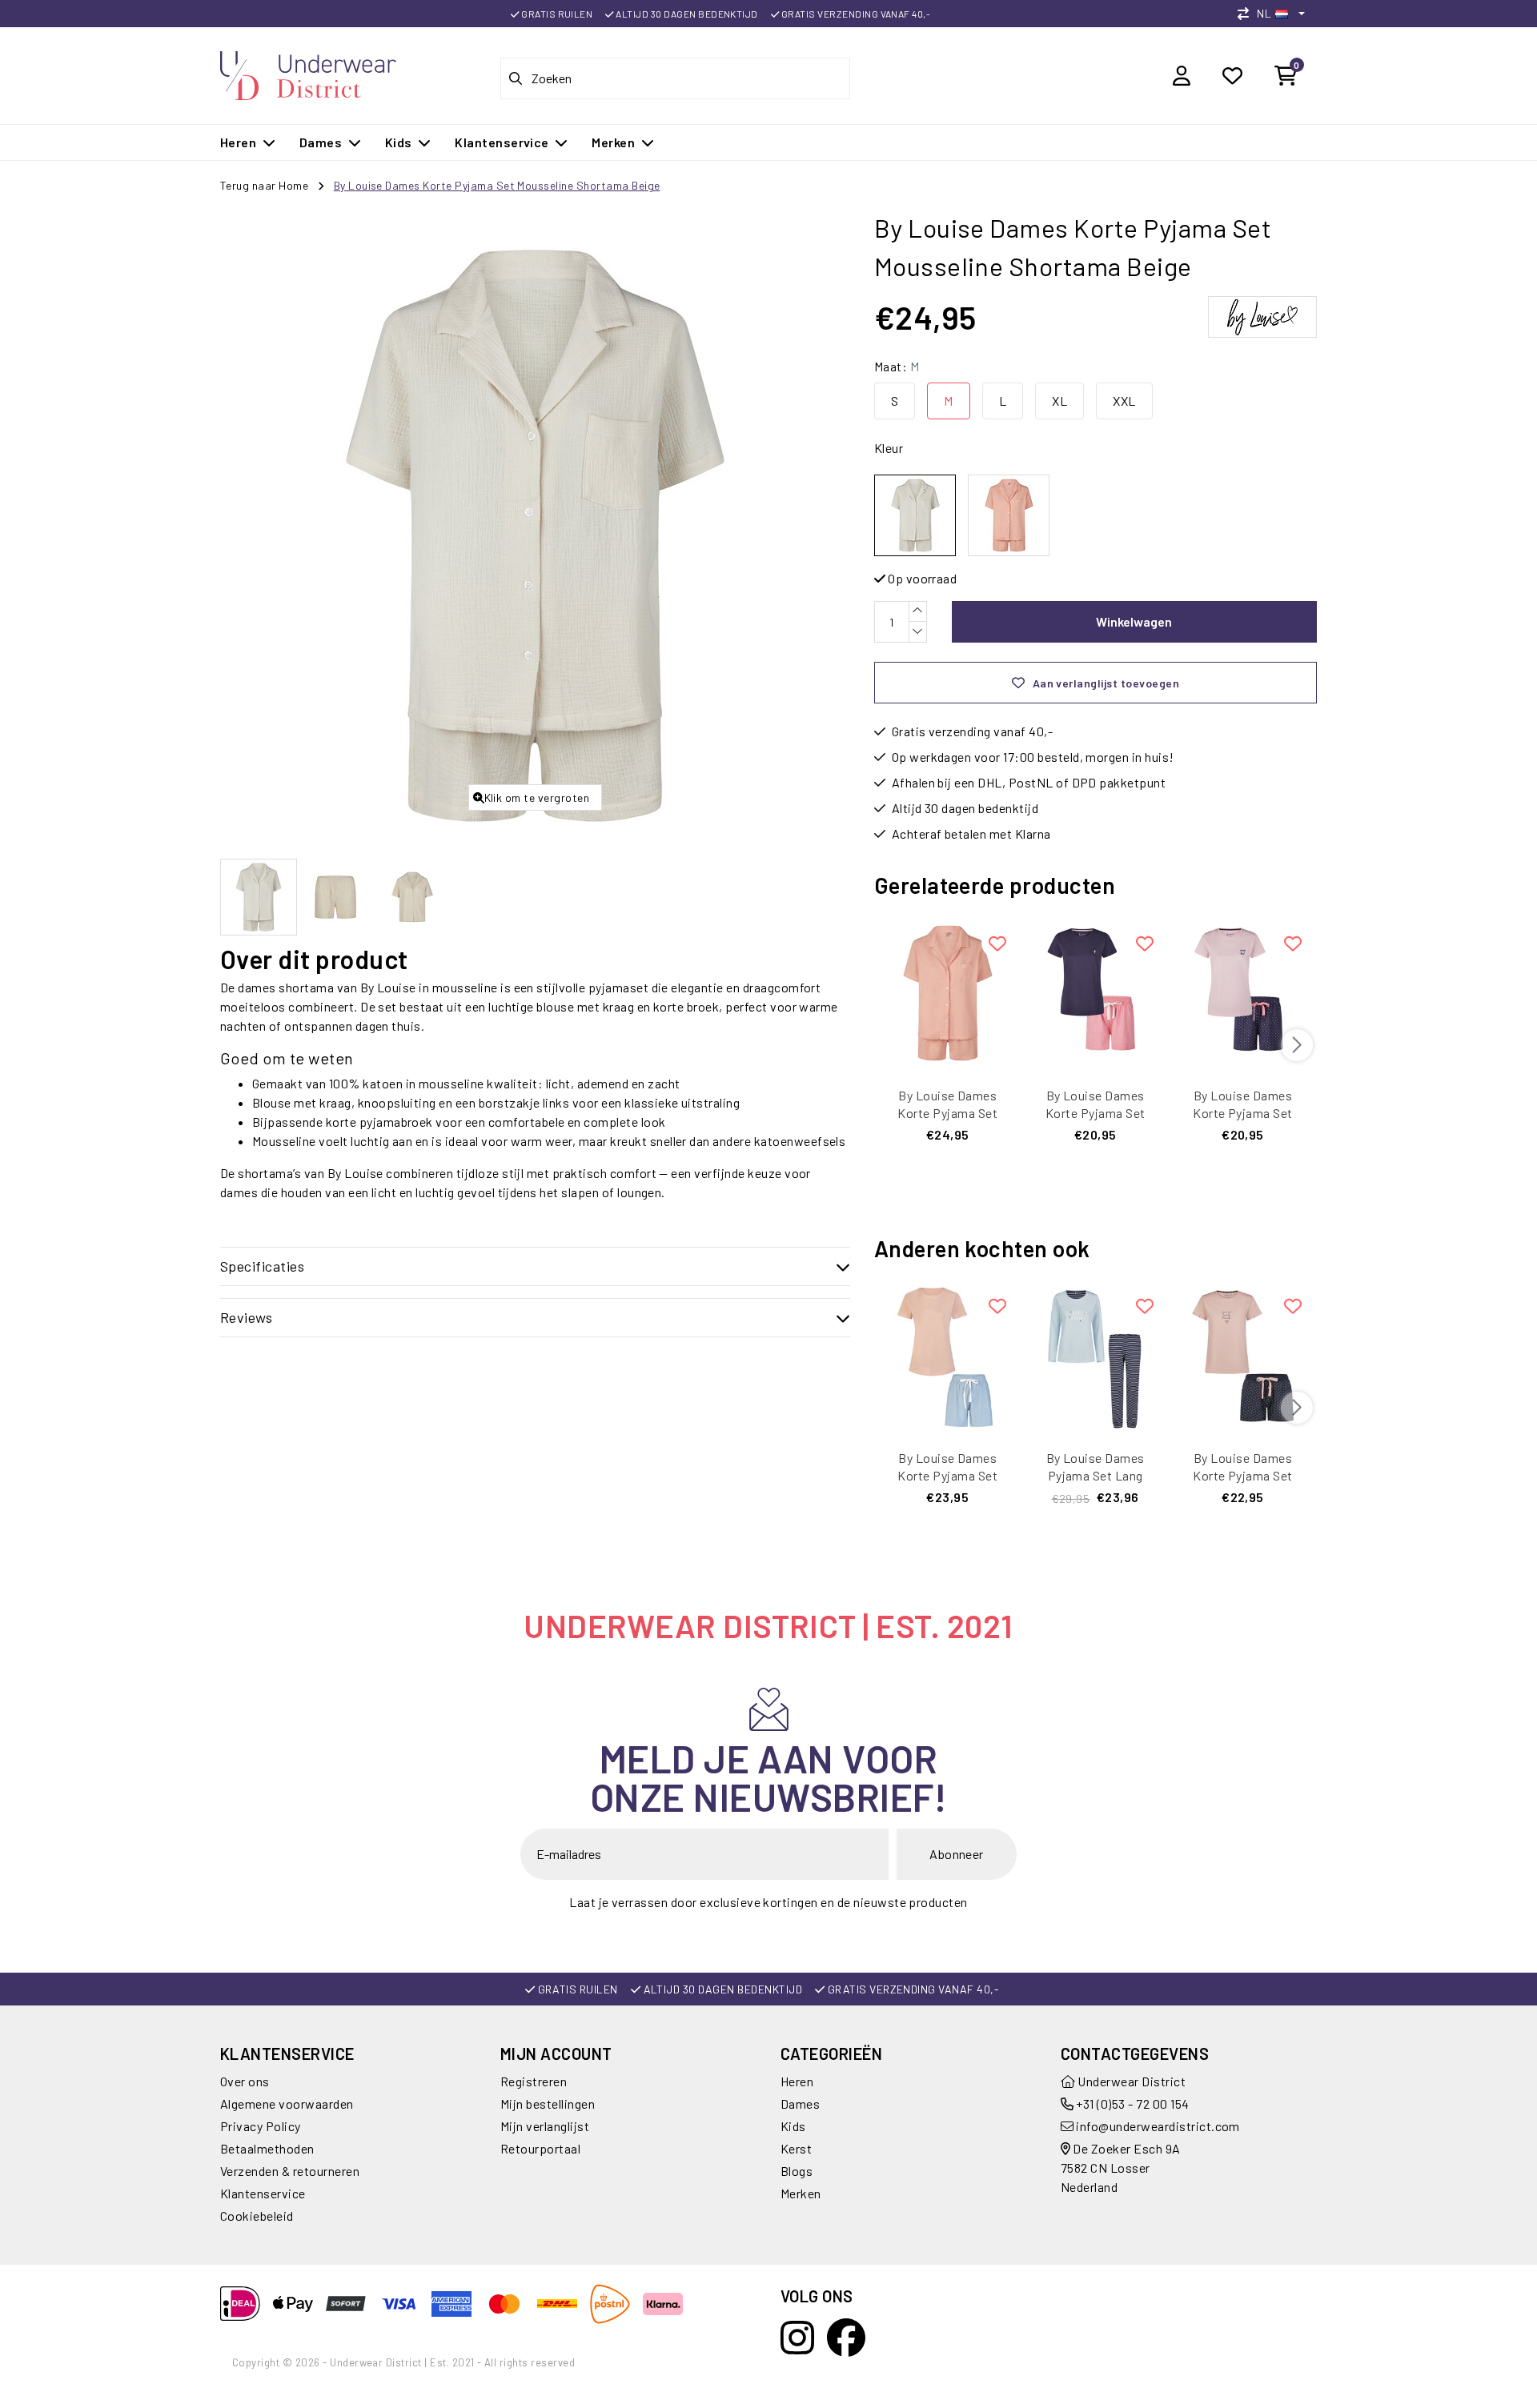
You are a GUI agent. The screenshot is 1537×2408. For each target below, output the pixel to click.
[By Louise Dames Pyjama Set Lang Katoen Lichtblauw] (1095, 1356)
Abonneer (957, 1854)
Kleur (889, 448)
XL (1059, 401)
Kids (793, 2126)
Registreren (534, 2081)
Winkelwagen (1134, 621)
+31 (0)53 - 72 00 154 (1132, 2103)
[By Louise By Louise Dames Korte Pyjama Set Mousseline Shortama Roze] (1009, 515)
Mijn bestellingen (548, 2103)
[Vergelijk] (1247, 13)
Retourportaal (540, 2148)
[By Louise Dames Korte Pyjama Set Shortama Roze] (1242, 1356)
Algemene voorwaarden (287, 2103)
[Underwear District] (308, 73)
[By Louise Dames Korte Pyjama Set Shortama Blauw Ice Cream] (1095, 993)
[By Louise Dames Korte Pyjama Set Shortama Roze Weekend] (1242, 993)
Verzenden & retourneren (290, 2171)
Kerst (796, 2148)
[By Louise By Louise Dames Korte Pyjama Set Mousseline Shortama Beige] (915, 515)
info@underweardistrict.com (1158, 2126)
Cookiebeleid (257, 2216)
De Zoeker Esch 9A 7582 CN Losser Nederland (1121, 2168)
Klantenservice (263, 2193)
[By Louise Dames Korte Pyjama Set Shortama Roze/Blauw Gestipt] (948, 1356)
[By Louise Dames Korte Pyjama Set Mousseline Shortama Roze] (948, 993)
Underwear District (1130, 2081)
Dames (800, 2103)
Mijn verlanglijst (545, 2126)
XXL (1124, 401)
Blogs (797, 2171)
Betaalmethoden (267, 2148)
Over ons (245, 2081)
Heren (797, 2081)
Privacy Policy (261, 2126)
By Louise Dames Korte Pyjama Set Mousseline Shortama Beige (497, 185)
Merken (801, 2193)
